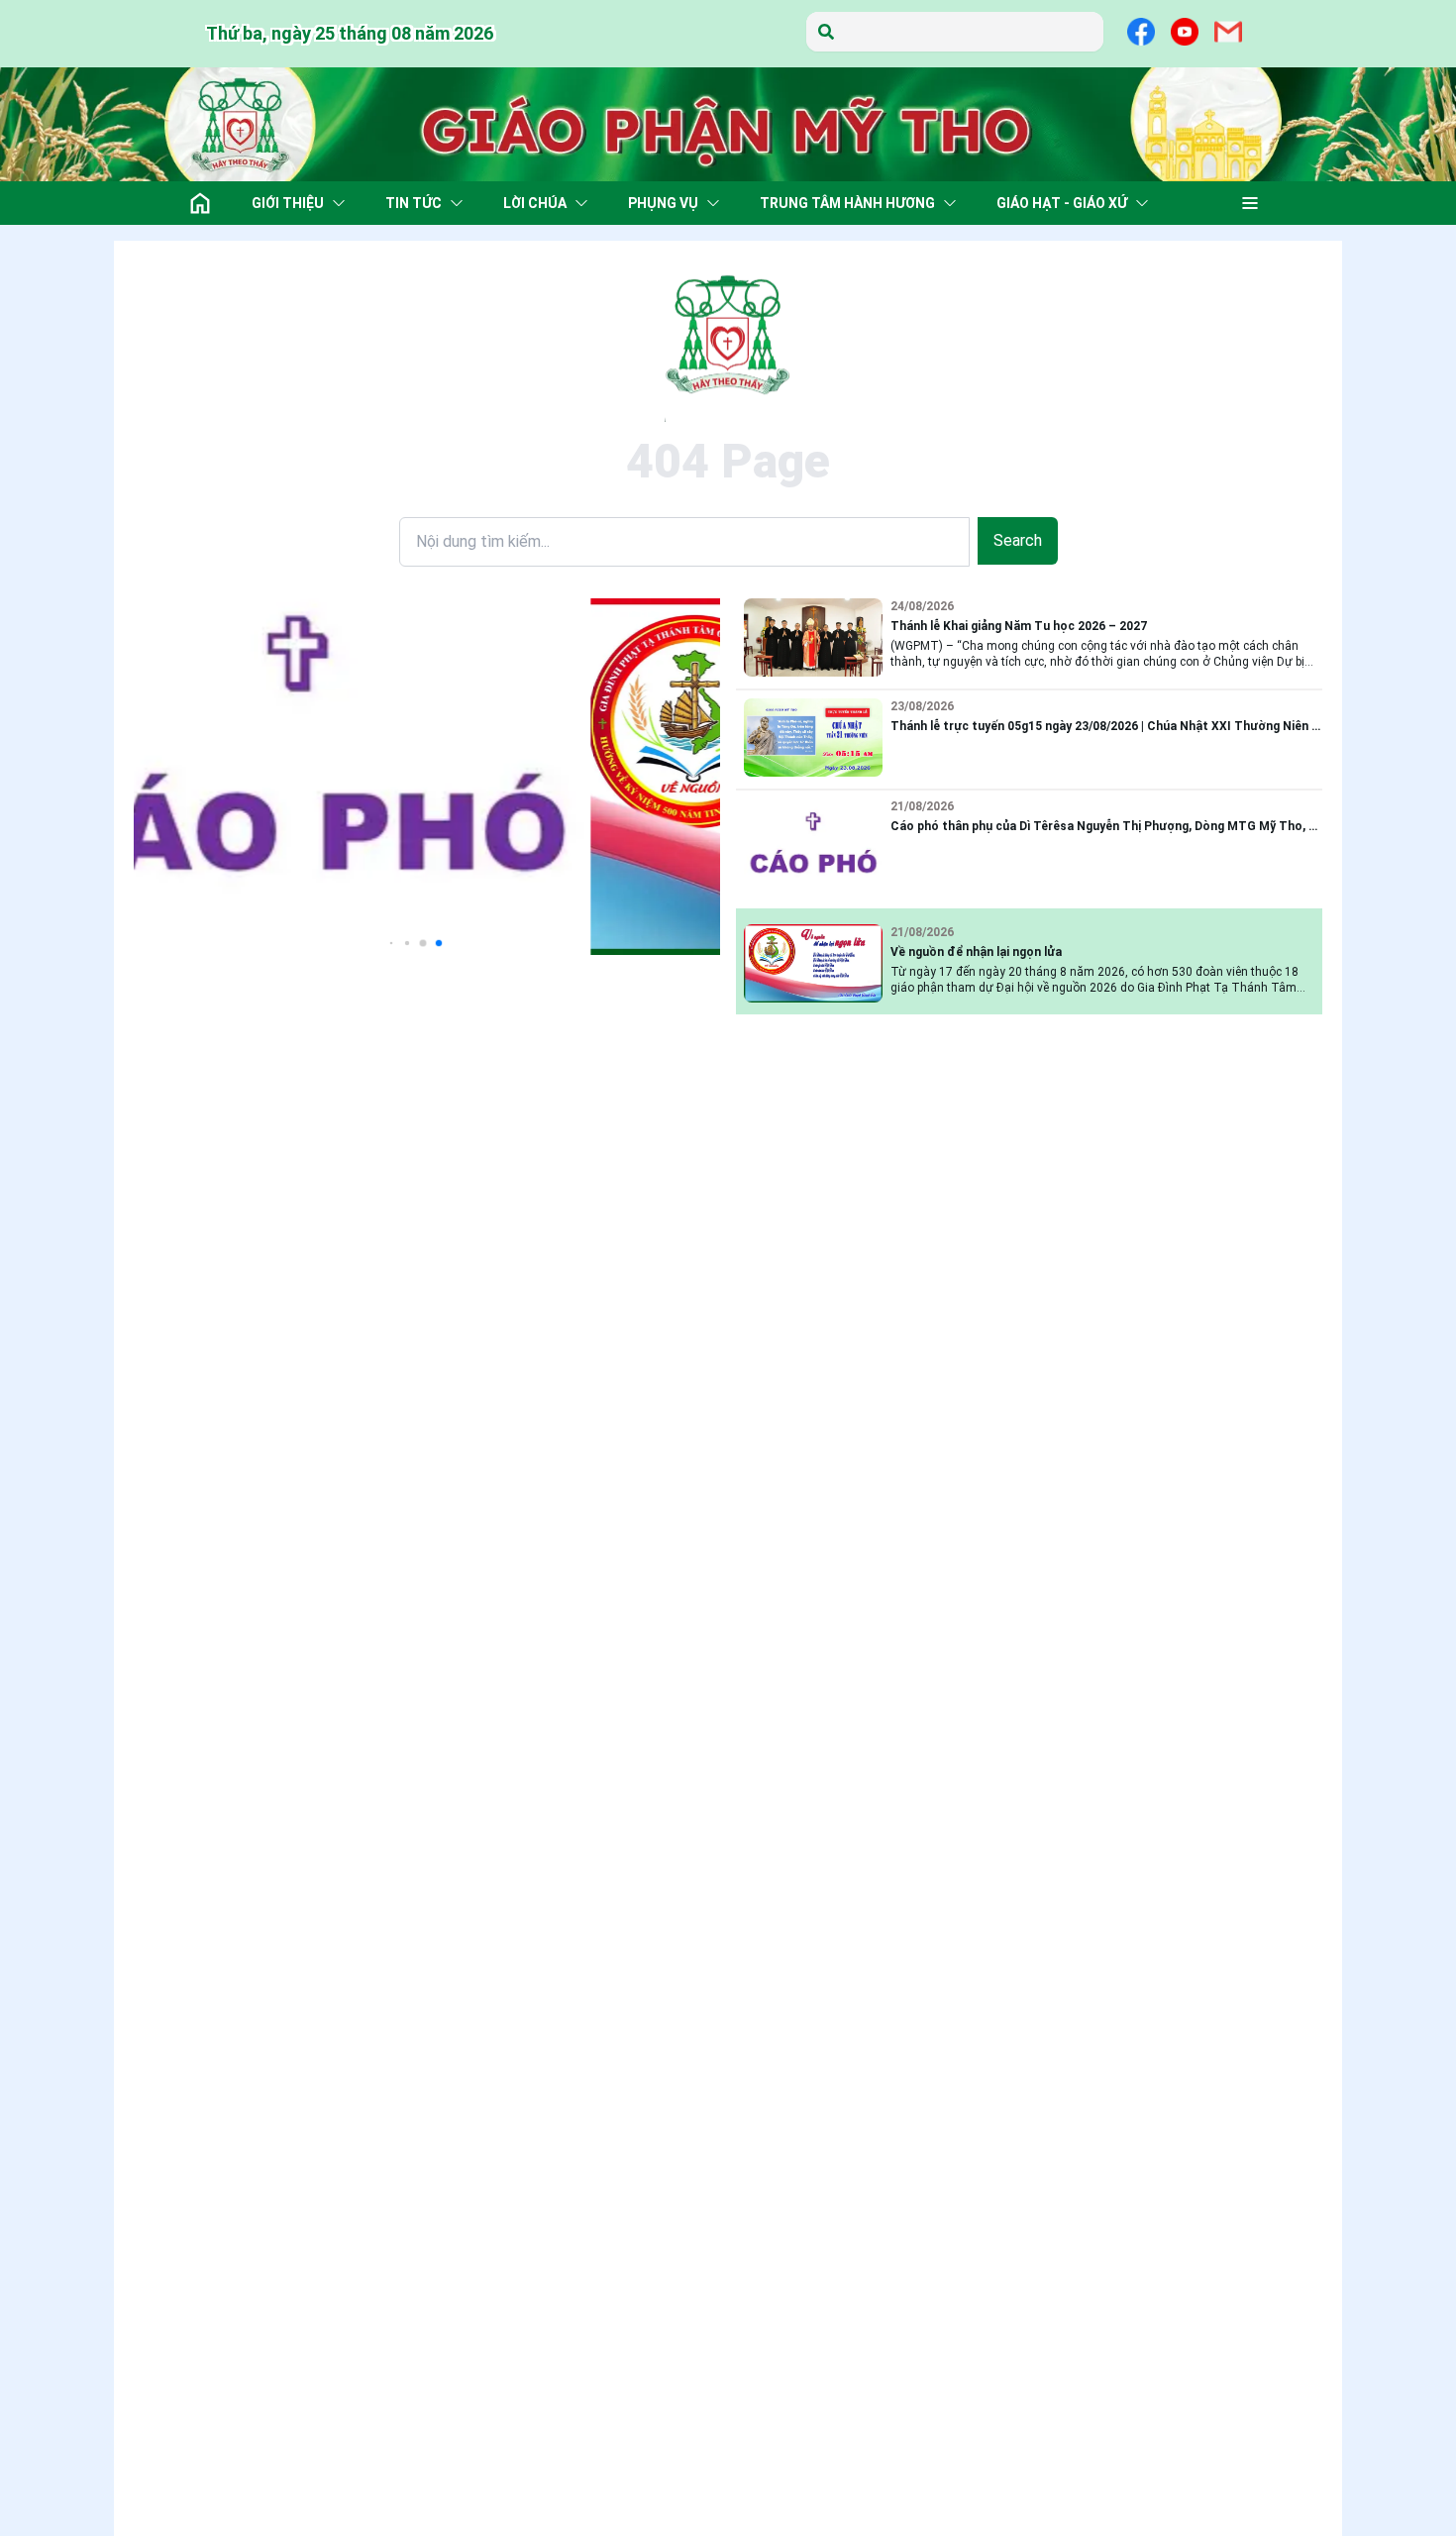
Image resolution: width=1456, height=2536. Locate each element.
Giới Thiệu (288, 203)
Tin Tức (414, 203)
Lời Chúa (535, 203)
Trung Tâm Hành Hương (847, 203)
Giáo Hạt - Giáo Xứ (1062, 203)
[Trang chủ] (200, 203)
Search (1018, 540)
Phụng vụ (663, 203)
